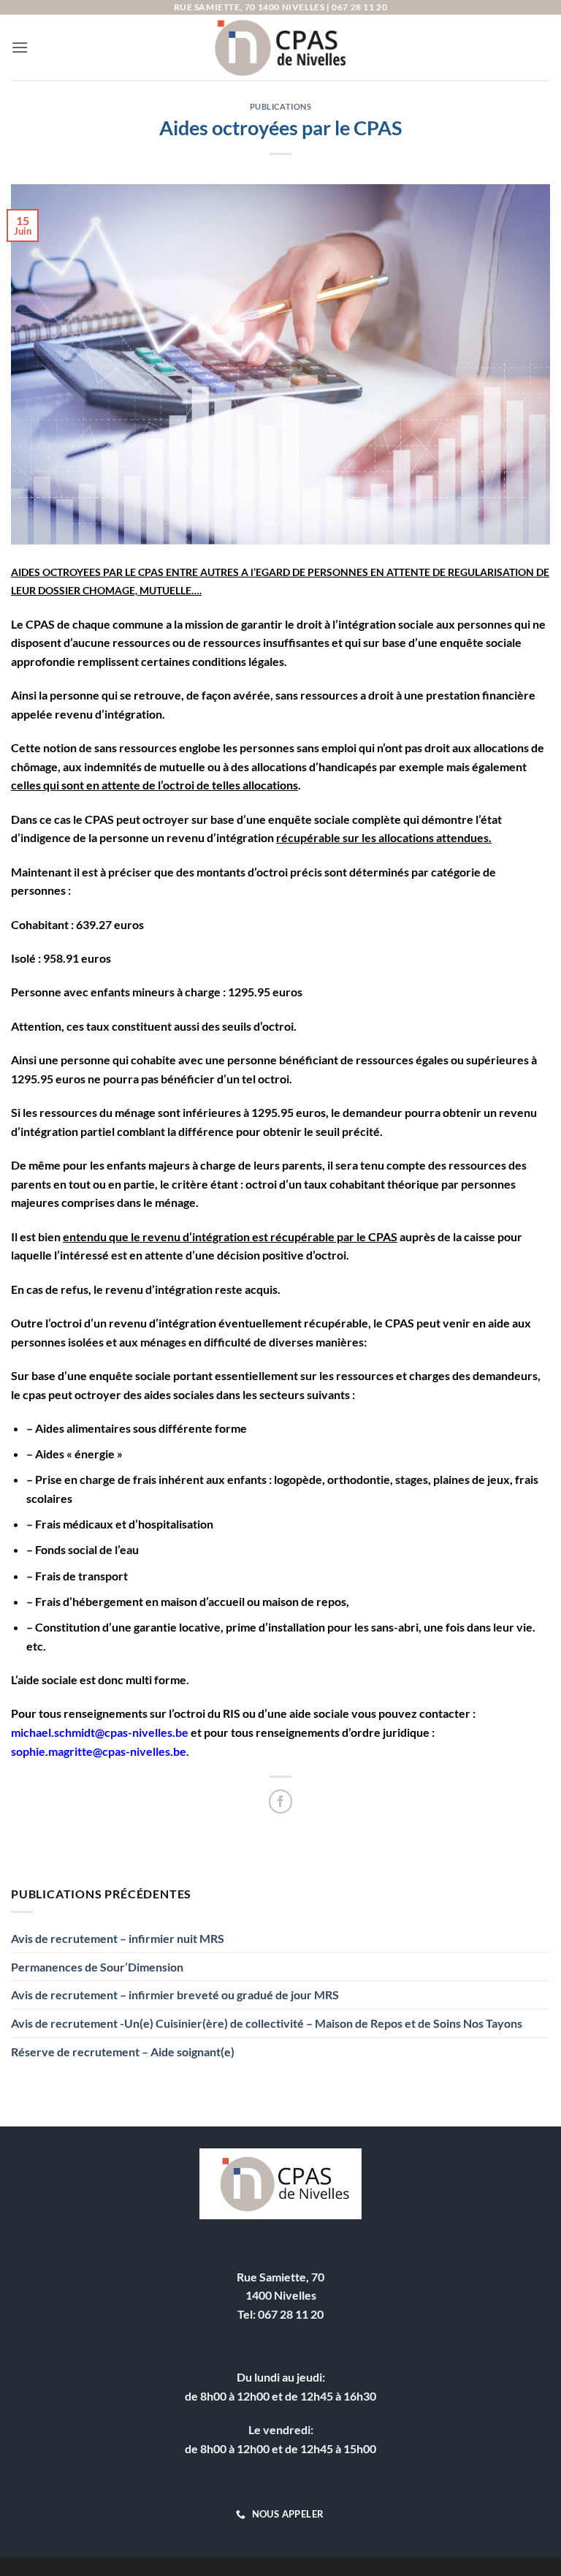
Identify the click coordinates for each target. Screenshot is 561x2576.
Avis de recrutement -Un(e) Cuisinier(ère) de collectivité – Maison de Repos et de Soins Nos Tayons (267, 2023)
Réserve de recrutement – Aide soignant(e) (123, 2052)
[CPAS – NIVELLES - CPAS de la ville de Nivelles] (280, 48)
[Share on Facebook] (281, 1802)
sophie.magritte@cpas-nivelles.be (99, 1751)
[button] (20, 47)
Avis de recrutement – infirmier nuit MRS (118, 1938)
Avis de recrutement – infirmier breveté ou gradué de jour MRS (175, 1994)
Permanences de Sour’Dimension (97, 1967)
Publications (281, 106)
